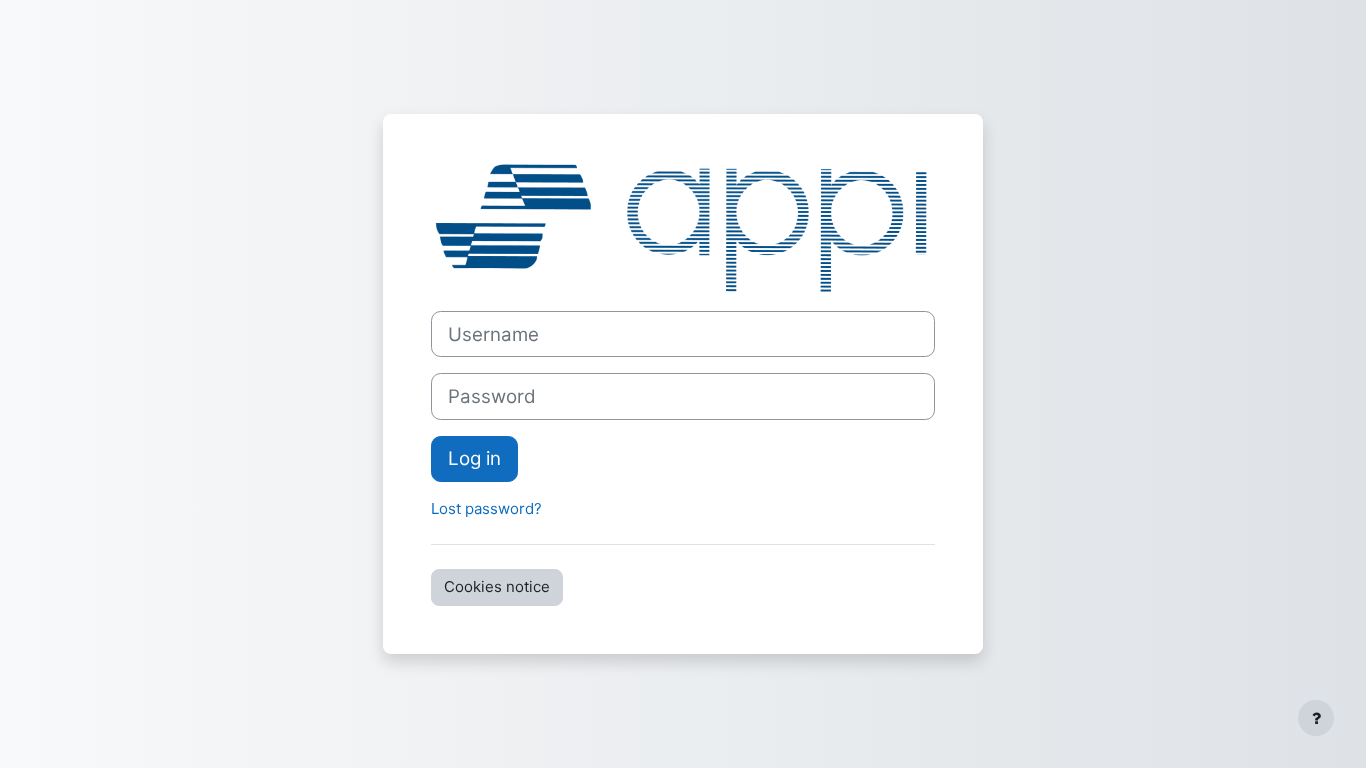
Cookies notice (497, 586)
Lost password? (486, 508)
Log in (474, 458)
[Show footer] (1316, 718)
